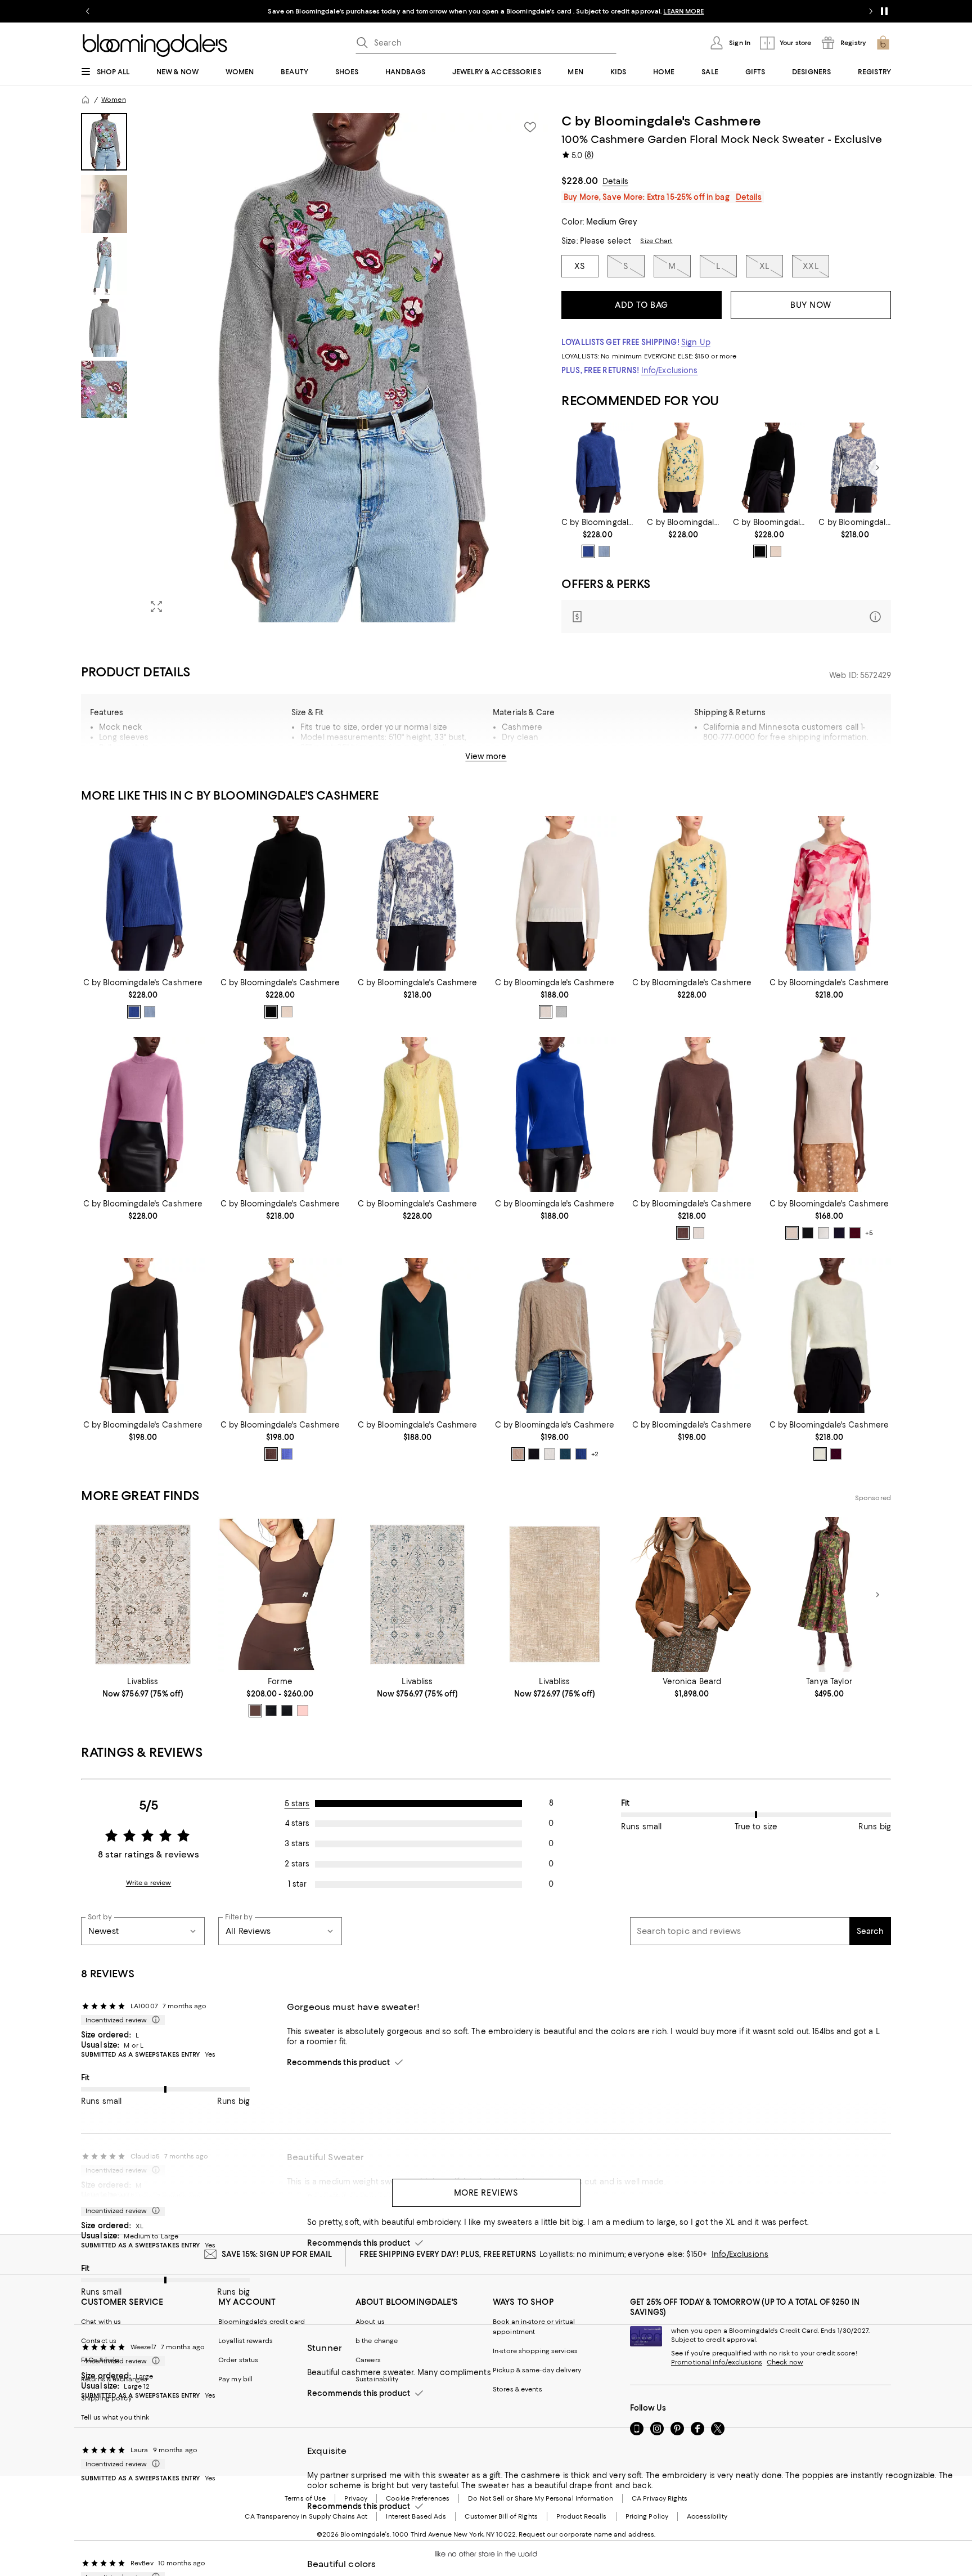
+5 (869, 1233)
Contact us (99, 2341)
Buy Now (811, 305)
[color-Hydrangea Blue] (287, 1454)
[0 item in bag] (883, 43)
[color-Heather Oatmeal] (776, 551)
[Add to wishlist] (530, 127)
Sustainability (377, 2379)
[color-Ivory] (546, 1012)
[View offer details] (726, 616)
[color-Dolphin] (604, 551)
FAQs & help (100, 2360)
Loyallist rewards (246, 2341)
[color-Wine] (855, 1233)
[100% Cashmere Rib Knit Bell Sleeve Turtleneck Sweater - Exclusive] (598, 468)
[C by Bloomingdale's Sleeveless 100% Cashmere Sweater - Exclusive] (829, 1114)
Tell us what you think (115, 2417)
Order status (238, 2360)
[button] (314, 368)
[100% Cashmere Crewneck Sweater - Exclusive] (683, 468)
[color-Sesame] (518, 1454)
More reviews (486, 2193)
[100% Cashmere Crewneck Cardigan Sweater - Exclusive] (417, 1114)
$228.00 (580, 181)
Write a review (149, 1883)
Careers (368, 2360)
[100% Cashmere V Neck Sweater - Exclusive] (417, 1336)
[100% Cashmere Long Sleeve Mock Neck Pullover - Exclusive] (769, 468)
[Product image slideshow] (344, 368)
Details (615, 181)
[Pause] (884, 11)
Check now (785, 2362)
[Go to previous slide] (88, 11)
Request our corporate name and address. (587, 2534)
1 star (297, 1884)
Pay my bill (235, 2379)
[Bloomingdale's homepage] (85, 100)
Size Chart (656, 241)
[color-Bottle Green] (565, 1454)
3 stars (297, 1843)
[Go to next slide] (871, 11)
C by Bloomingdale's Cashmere (661, 121)
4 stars (297, 1823)
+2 (595, 1454)
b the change (377, 2341)
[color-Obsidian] (287, 1711)
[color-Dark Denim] (588, 551)
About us (370, 2322)
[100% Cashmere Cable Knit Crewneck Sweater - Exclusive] (555, 1336)
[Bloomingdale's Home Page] (155, 46)
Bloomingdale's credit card (262, 2322)
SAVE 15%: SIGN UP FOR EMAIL (277, 2254)
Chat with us (101, 2322)
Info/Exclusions (670, 370)
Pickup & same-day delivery (537, 2370)
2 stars (297, 1864)
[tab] (104, 142)
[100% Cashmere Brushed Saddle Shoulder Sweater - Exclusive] (829, 1336)
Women (114, 100)
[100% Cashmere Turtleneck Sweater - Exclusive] (555, 1114)
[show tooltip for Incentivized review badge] (154, 2020)
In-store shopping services (535, 2351)
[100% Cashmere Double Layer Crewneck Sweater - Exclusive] (143, 1336)
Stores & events (517, 2389)
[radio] (588, 551)
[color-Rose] (303, 1711)
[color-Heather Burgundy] (836, 1454)
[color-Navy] (839, 1233)
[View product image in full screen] (156, 607)
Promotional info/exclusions (717, 2362)
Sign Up (696, 342)
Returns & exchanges (114, 2379)
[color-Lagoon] (271, 1711)
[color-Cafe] (683, 1233)
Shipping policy (106, 2398)
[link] (598, 538)
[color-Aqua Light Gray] (561, 1012)
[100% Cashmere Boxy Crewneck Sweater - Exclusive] (555, 893)
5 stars (297, 1803)
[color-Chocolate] (255, 1711)
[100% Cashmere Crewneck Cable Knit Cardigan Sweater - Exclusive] (280, 1336)
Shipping (825, 761)
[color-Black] (760, 551)
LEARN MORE (683, 11)
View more (486, 756)
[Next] (877, 468)
